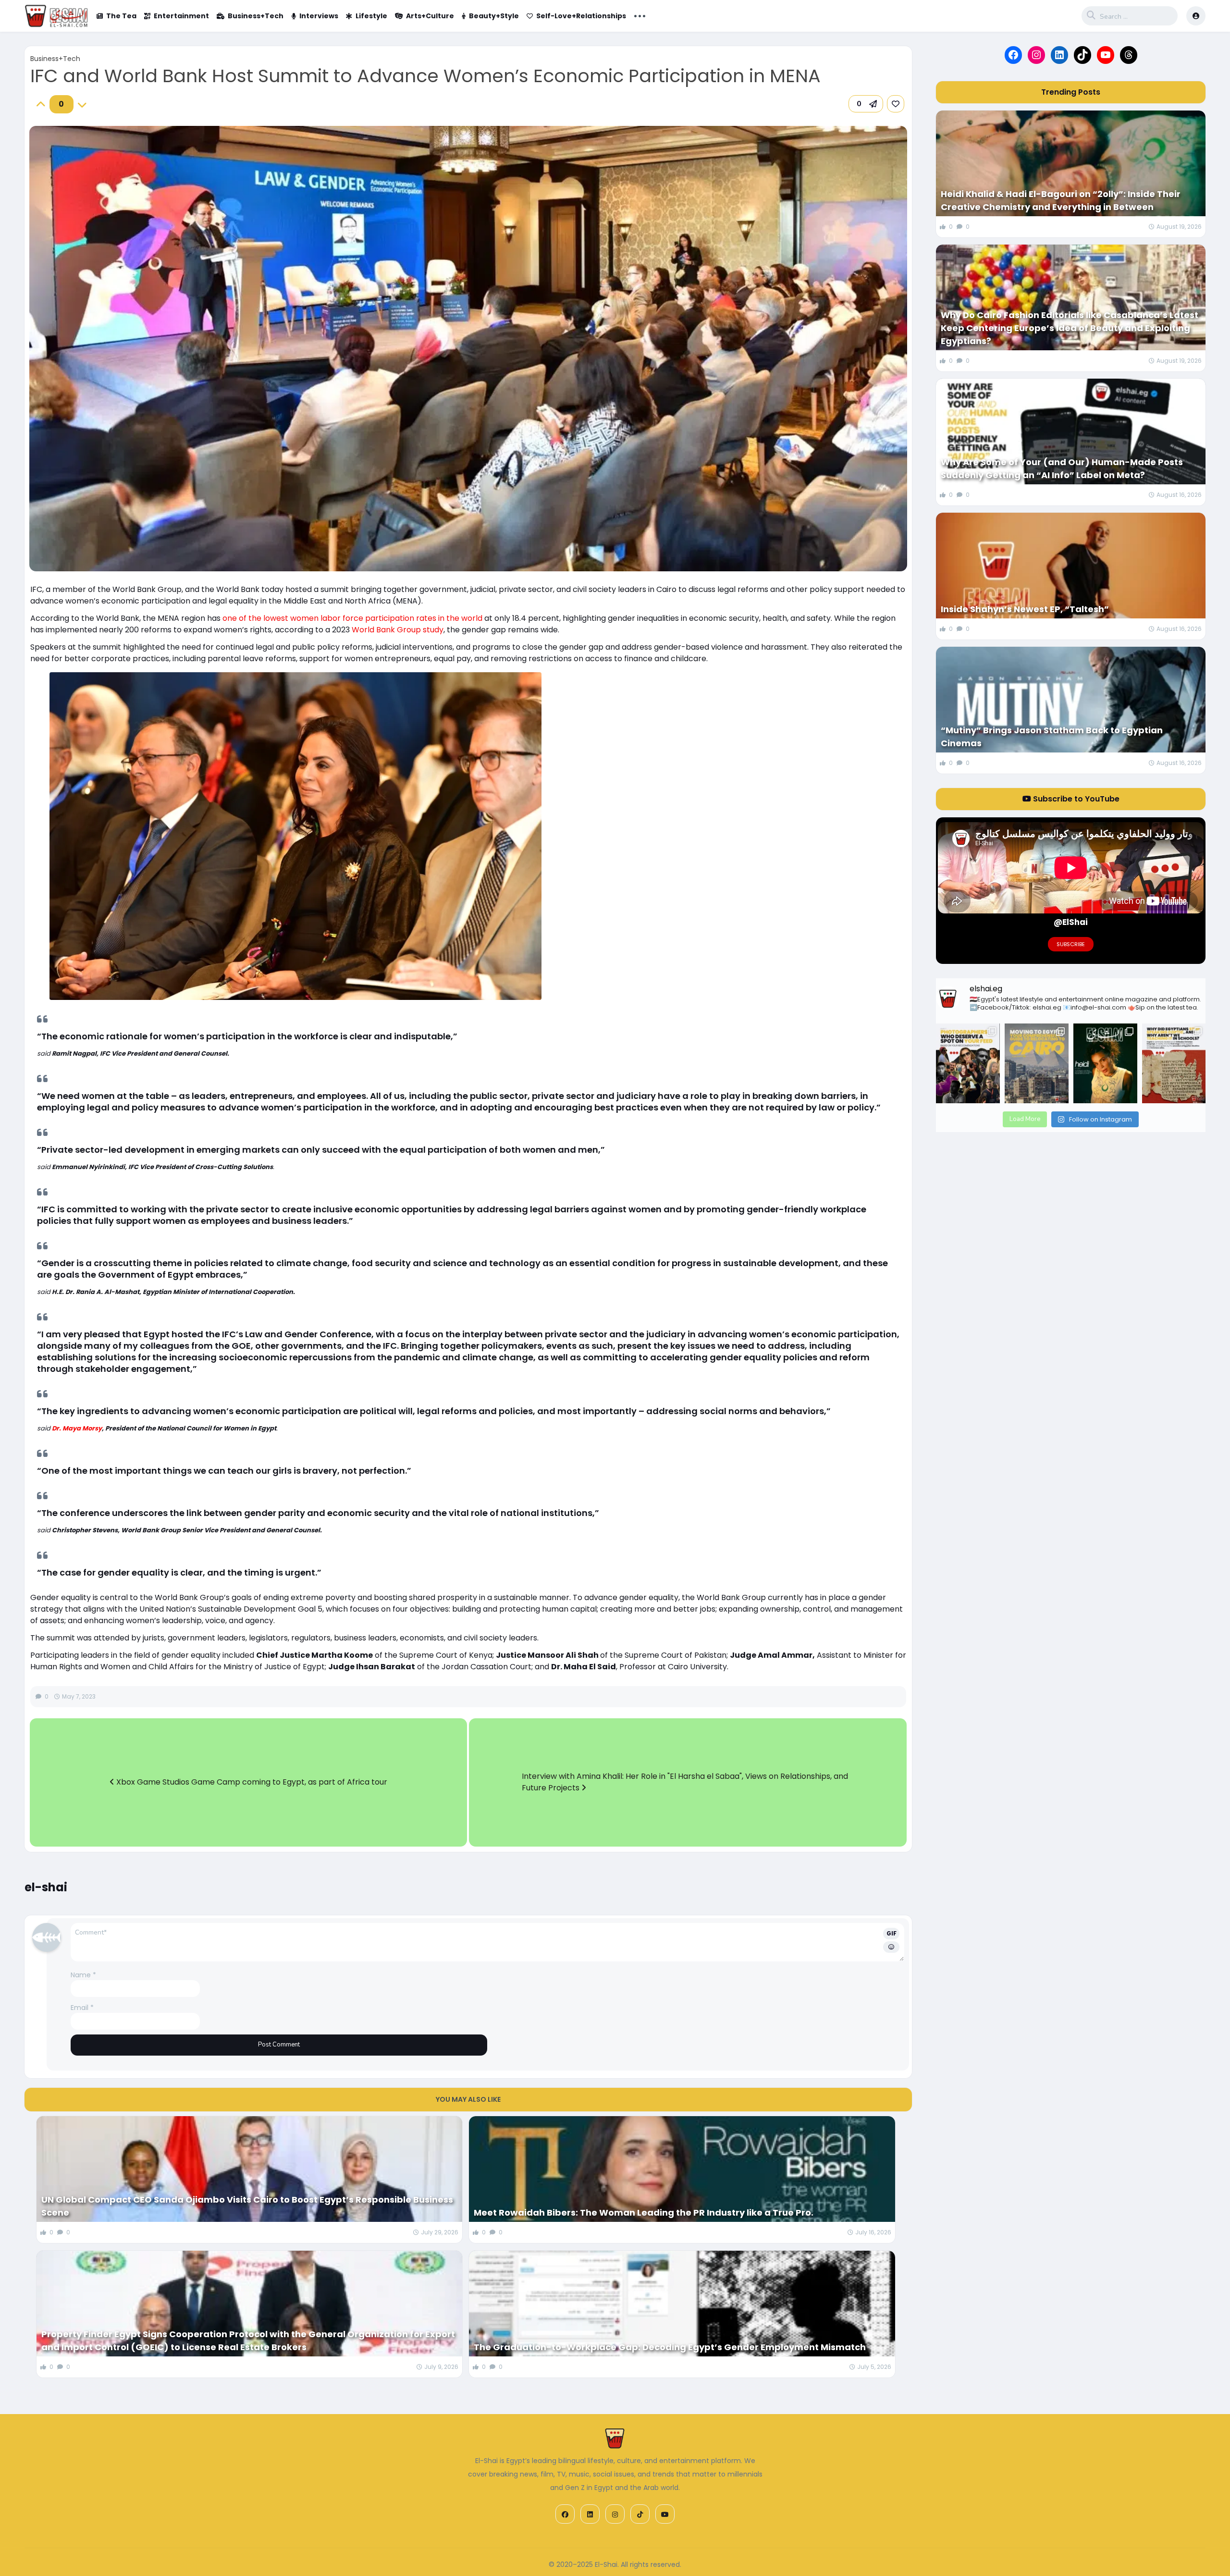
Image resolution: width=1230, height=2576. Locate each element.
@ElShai (1071, 922)
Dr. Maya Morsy (77, 1428)
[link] (896, 104)
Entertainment (181, 16)
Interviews (319, 16)
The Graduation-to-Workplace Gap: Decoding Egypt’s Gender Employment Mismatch (670, 2347)
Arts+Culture (430, 16)
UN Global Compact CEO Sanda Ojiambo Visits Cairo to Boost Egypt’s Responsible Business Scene (247, 2206)
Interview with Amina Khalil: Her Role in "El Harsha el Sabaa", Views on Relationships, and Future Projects (685, 1782)
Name (83, 1975)
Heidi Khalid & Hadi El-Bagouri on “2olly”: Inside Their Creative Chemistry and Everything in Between (1061, 200)
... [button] (640, 15)
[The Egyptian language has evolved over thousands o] (1174, 1063)
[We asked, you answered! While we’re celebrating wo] (968, 1063)
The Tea (121, 16)
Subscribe (1071, 944)
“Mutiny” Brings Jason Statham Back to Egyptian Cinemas (1052, 737)
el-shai (46, 1887)
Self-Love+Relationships (581, 16)
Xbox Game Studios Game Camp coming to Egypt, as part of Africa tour (251, 1782)
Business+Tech (256, 16)
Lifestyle (371, 16)
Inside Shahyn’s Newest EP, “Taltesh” (1025, 609)
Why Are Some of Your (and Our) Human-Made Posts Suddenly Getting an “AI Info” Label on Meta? (1062, 468)
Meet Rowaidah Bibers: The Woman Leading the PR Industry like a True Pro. (644, 2212)
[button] (866, 104)
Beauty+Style (494, 16)
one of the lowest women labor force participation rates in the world (352, 618)
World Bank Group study (398, 630)
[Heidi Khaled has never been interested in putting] (1105, 1063)
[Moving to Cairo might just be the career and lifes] (1037, 1063)
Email (82, 2008)
